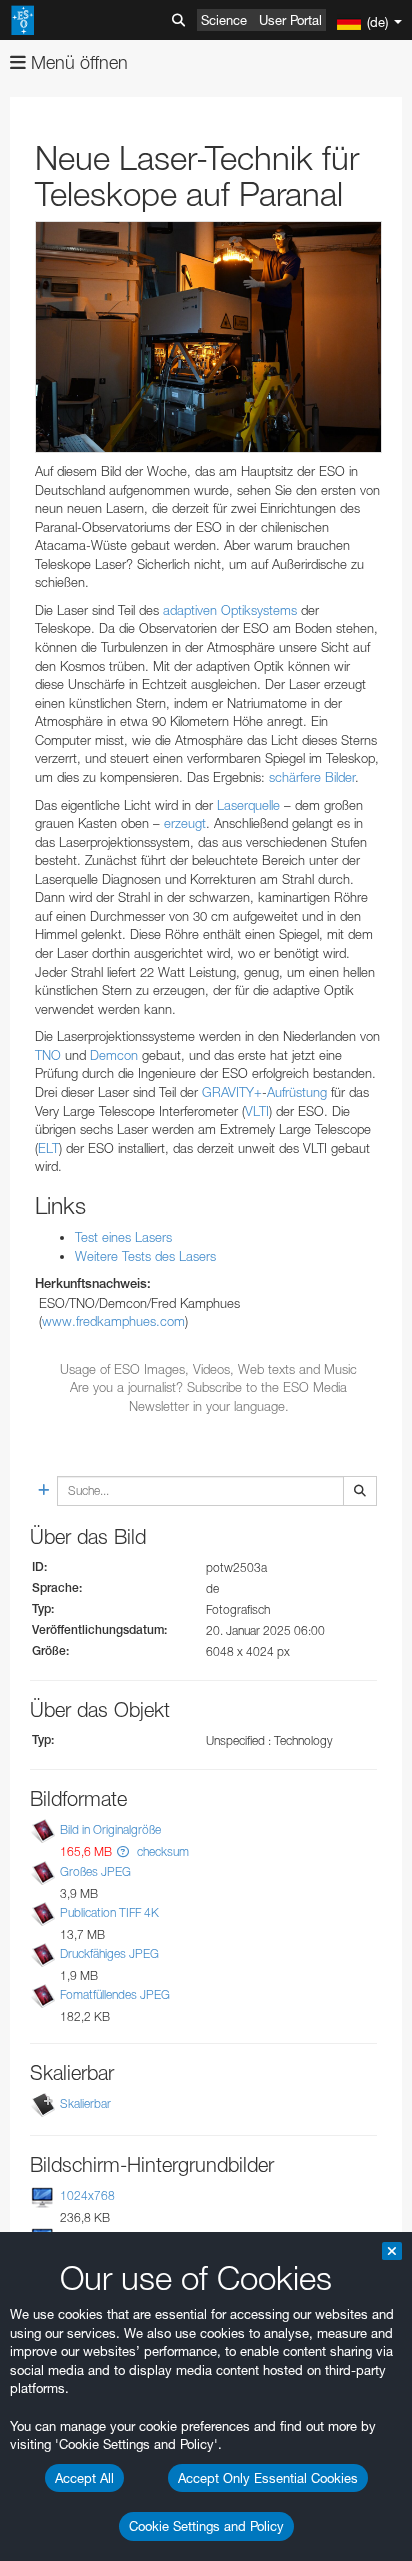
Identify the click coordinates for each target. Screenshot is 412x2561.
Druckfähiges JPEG (109, 1953)
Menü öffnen (77, 62)
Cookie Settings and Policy (206, 2526)
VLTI (257, 1111)
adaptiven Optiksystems (230, 610)
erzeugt (185, 823)
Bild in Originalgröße (110, 1829)
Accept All (84, 2478)
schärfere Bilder (312, 777)
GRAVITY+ (232, 1092)
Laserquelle (248, 805)
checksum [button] (161, 1851)
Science (224, 20)
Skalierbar (85, 2103)
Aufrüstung (297, 1092)
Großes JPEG (95, 1871)
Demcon (114, 1055)
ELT (48, 1148)
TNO (48, 1055)
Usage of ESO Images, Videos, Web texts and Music (208, 1369)
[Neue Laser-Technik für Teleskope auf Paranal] (208, 337)
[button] (123, 1851)
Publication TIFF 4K (109, 1912)
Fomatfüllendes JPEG (115, 1994)
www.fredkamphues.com (113, 1321)
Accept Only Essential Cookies (268, 2478)
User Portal (290, 20)
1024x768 (87, 2195)
